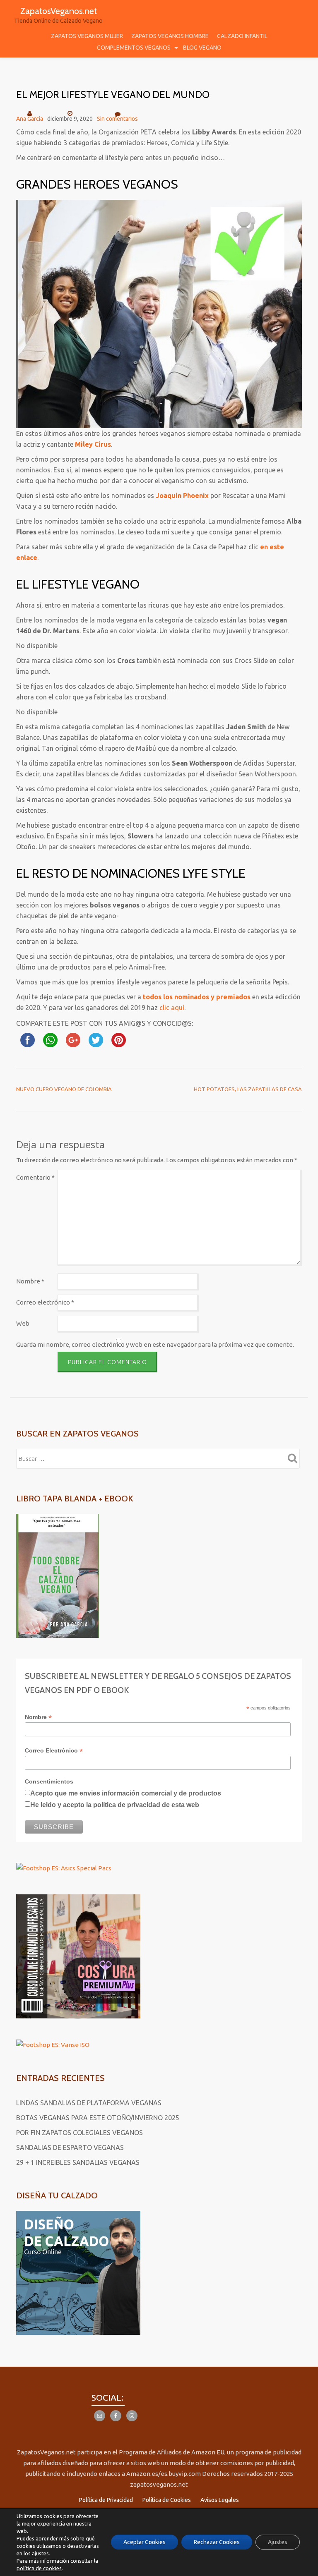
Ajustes (278, 2542)
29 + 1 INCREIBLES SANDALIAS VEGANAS (78, 2162)
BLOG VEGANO (202, 48)
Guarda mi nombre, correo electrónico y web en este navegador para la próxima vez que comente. (155, 1344)
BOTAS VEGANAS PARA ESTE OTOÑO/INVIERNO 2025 (98, 2118)
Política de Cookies (167, 2500)
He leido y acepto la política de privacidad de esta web (115, 1805)
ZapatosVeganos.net (59, 11)
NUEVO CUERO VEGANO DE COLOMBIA (64, 1089)
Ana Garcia (30, 119)
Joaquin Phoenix (182, 496)
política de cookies (39, 2568)
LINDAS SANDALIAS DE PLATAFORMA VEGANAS (89, 2103)
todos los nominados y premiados (197, 997)
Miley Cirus (93, 444)
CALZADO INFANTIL (242, 36)
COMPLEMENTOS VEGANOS (134, 48)
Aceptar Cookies (145, 2542)
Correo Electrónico (54, 1751)
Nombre (30, 1281)
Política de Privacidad (106, 2500)
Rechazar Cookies (217, 2542)
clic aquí (172, 1008)
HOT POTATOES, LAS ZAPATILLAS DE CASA (248, 1089)
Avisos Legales (220, 2500)
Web (23, 1323)
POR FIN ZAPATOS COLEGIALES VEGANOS (79, 2133)
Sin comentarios (117, 119)
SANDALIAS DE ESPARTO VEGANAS (70, 2147)
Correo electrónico (45, 1302)
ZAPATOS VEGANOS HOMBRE (170, 36)
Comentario (35, 1177)
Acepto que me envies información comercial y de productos (126, 1793)
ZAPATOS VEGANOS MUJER (87, 36)
